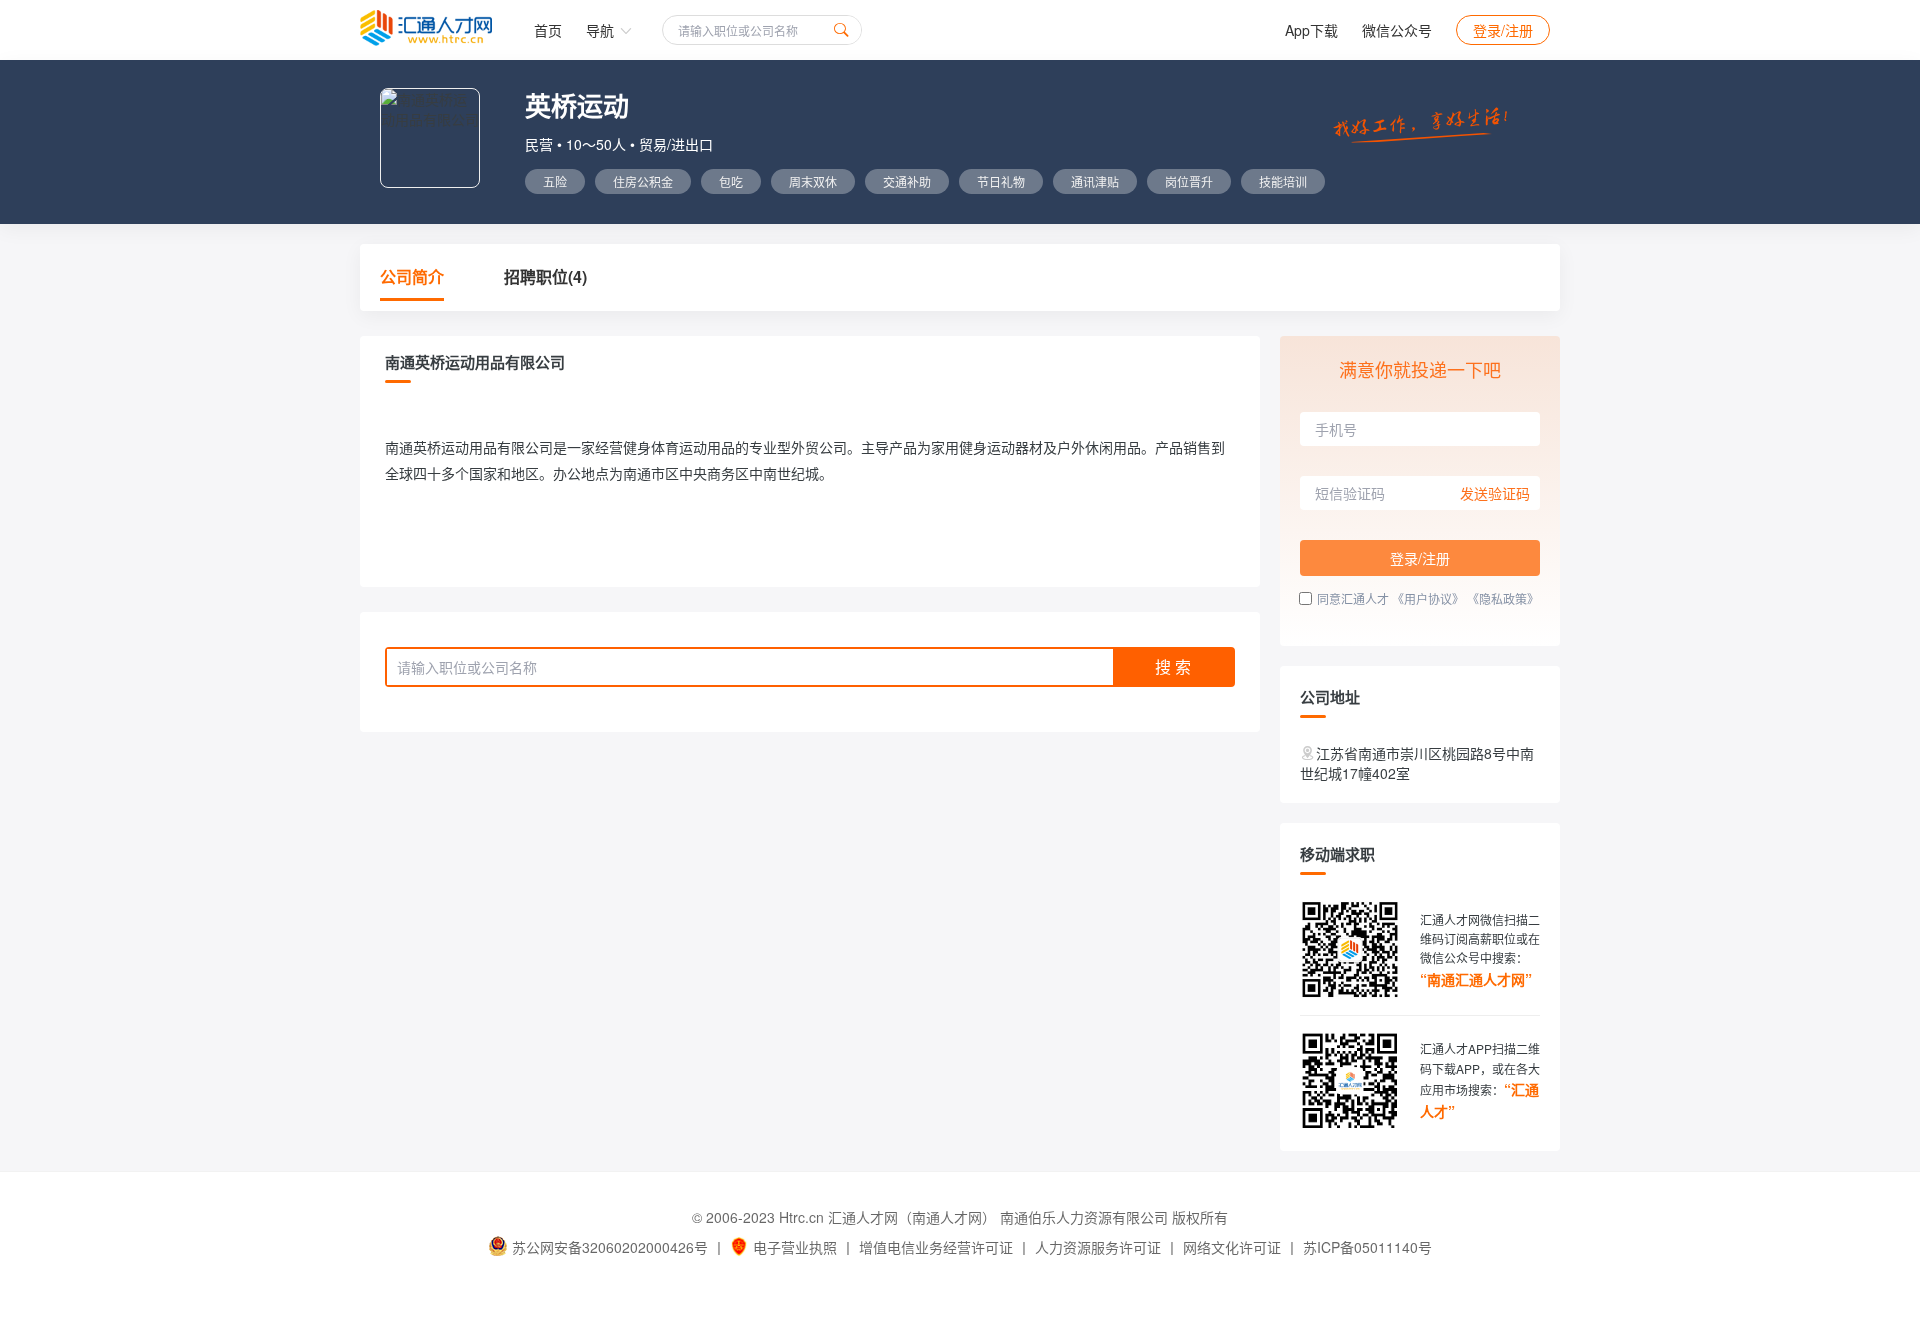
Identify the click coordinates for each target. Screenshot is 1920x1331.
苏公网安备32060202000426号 (610, 1247)
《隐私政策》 (1503, 598)
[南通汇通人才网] (426, 28)
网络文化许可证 (1232, 1247)
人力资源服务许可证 (1098, 1247)
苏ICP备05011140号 (1367, 1247)
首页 (548, 30)
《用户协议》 (1428, 598)
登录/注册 (1503, 30)
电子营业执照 (795, 1247)
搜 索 (1173, 666)
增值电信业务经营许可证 (936, 1247)
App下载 (1311, 30)
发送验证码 (1495, 493)
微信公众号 (1397, 30)
